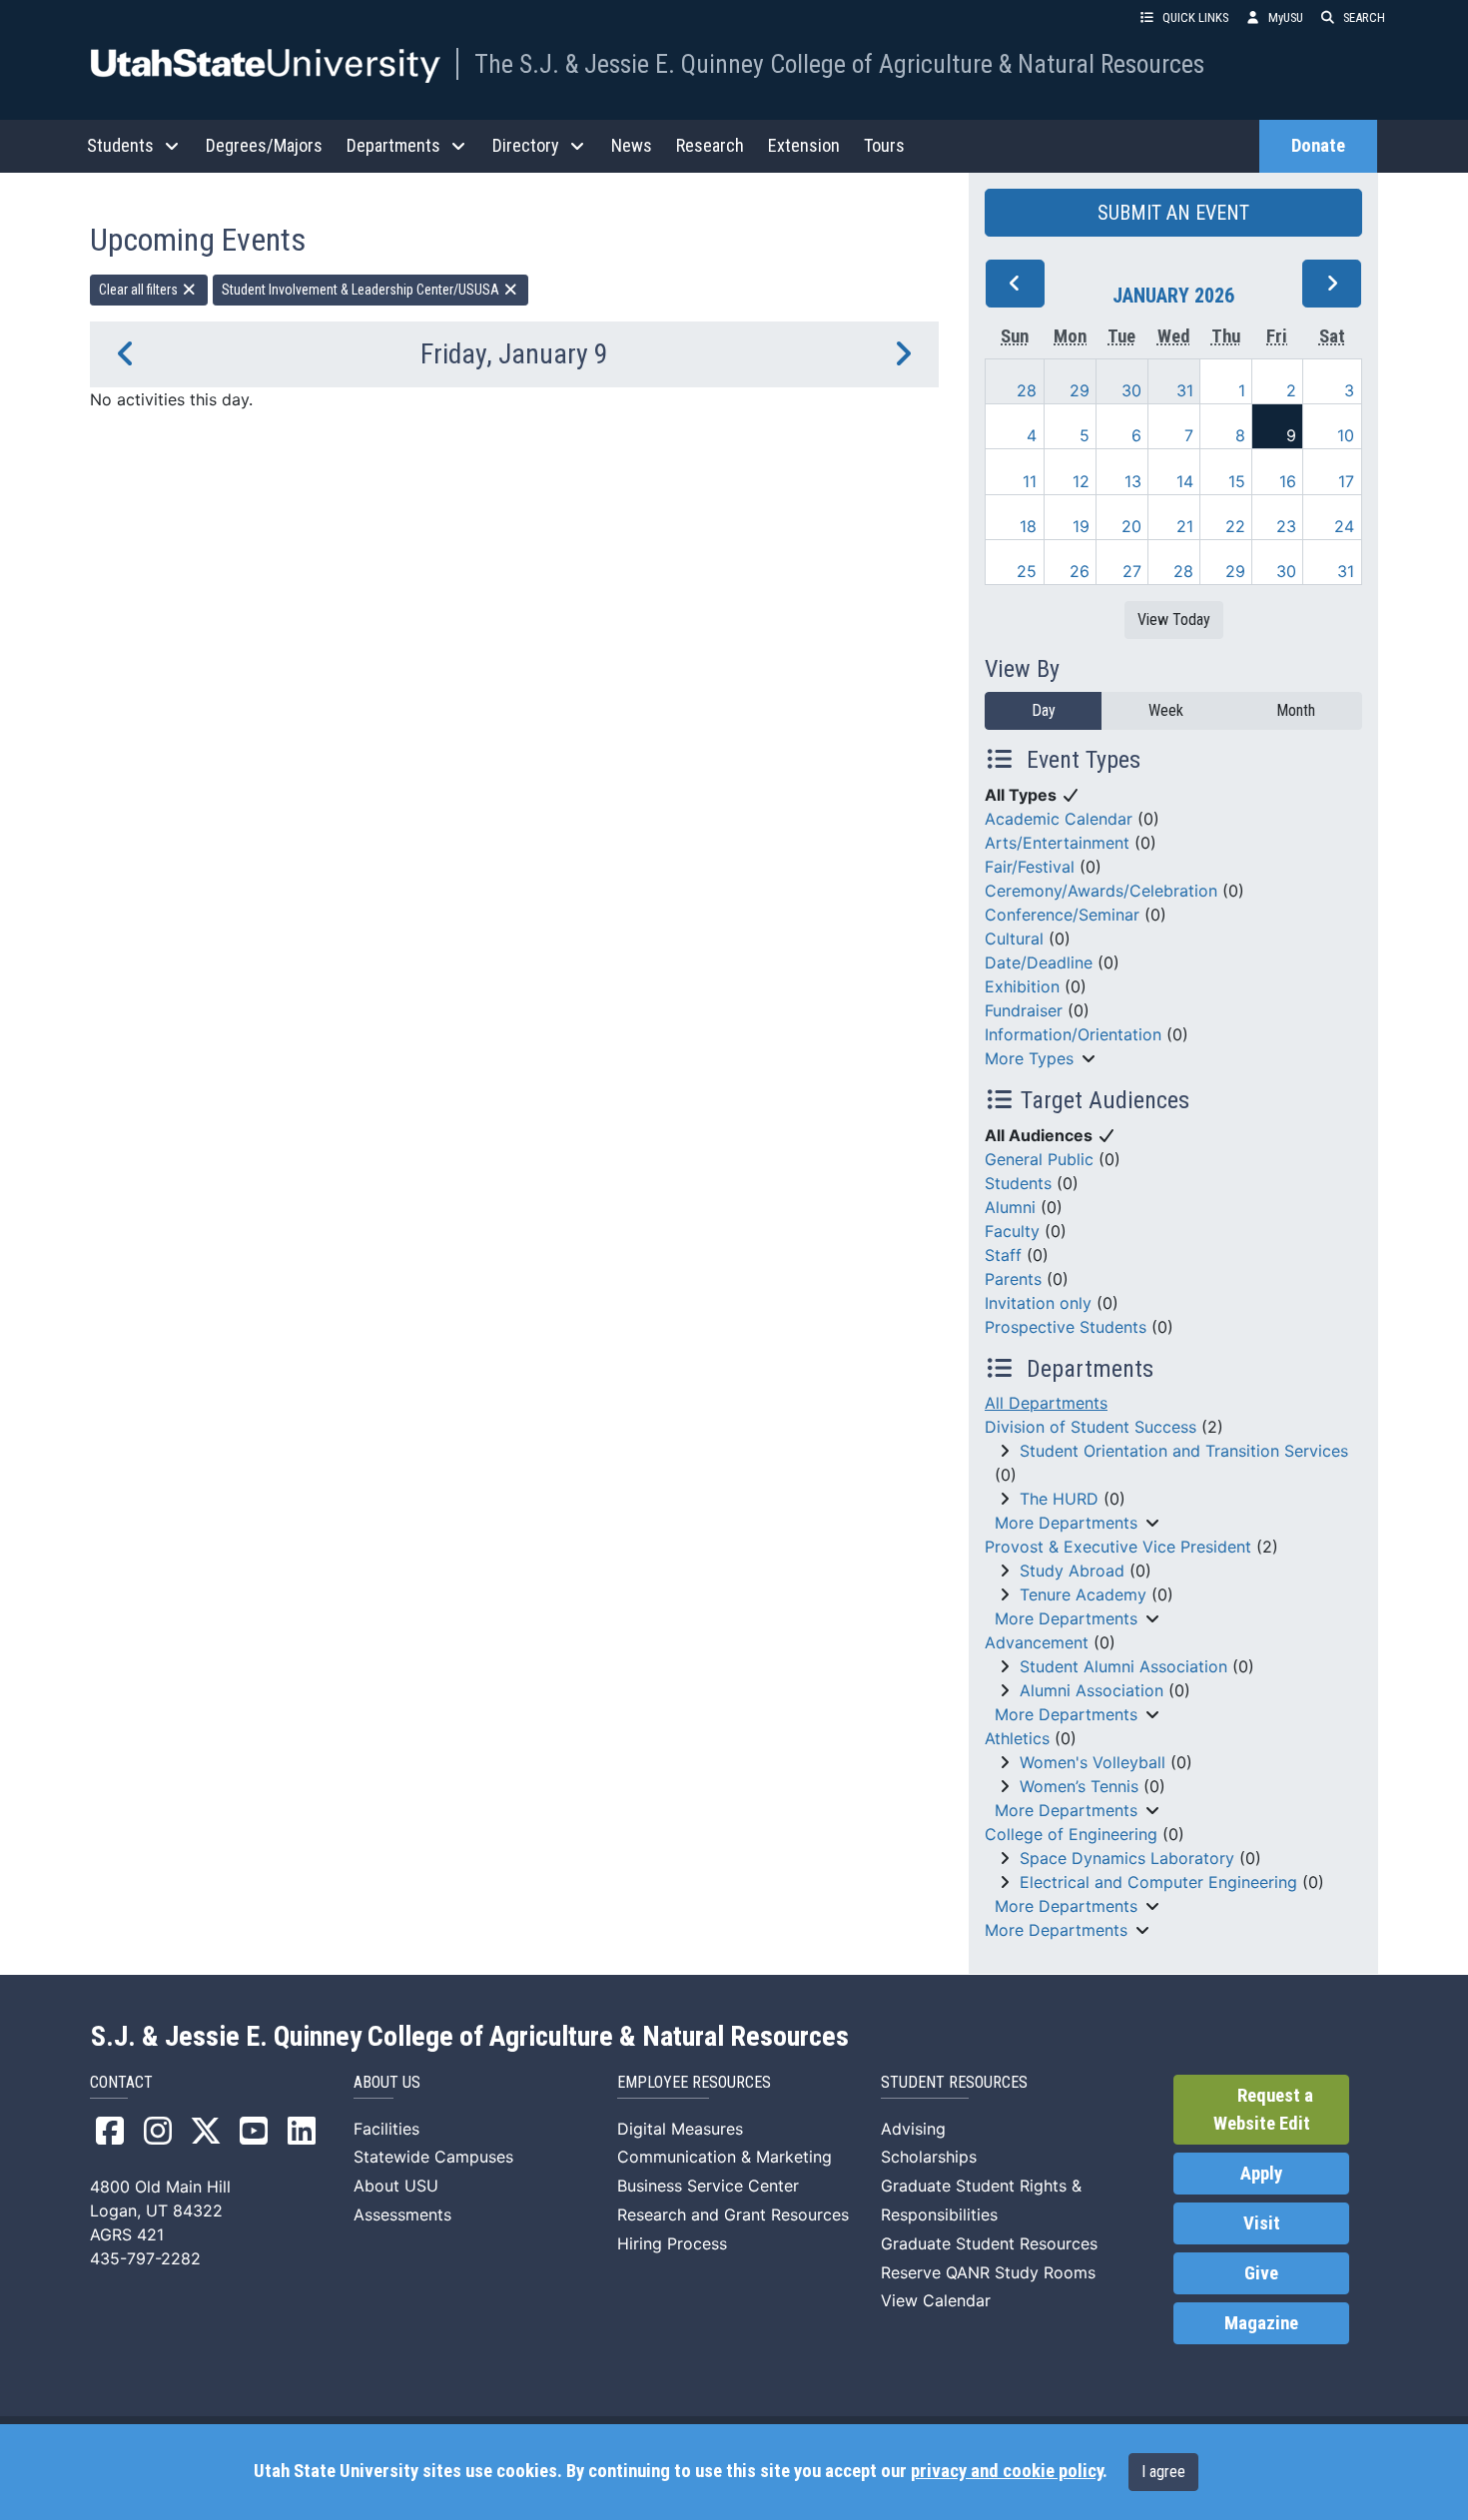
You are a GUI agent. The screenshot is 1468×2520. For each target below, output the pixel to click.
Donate (1318, 146)
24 (1344, 526)
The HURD (1059, 1499)
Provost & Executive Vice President (1118, 1547)
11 (1030, 481)
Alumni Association (1092, 1690)
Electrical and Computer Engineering (1158, 1882)
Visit (1262, 2223)
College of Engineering (1071, 1834)
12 (1081, 481)
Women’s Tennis (1079, 1786)
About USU (396, 2186)
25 (1027, 571)
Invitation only (1038, 1303)
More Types (1029, 1058)
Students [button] (120, 145)
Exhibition (1022, 986)
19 (1081, 526)
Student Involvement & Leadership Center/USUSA (362, 290)
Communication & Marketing (725, 2157)
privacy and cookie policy (1007, 2471)
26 (1080, 571)
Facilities (386, 2129)
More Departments (1066, 1523)
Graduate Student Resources (989, 2243)
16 (1288, 481)
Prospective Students (1066, 1327)
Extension (804, 145)
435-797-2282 (145, 2258)
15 (1237, 481)
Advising (913, 2129)
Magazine (1261, 2323)
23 (1286, 526)
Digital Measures (680, 2129)
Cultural (1014, 939)
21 (1185, 526)
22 (1235, 526)
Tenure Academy (1083, 1594)
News (632, 145)
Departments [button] (393, 145)
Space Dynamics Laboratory (1127, 1858)
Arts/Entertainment (1057, 843)
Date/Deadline (1039, 962)
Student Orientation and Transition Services (1184, 1451)
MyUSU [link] (1286, 17)
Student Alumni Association (1123, 1666)
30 (1131, 390)
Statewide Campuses (433, 2157)
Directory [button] (526, 145)
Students (1018, 1183)
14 (1185, 481)
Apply (1261, 2174)
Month (1296, 710)
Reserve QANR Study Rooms (988, 2272)
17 (1346, 481)
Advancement (1037, 1642)
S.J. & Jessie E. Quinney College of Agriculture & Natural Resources (470, 2037)
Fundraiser (1024, 1010)
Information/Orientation (1073, 1034)
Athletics (1017, 1738)
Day (1044, 710)
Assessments (402, 2214)
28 (1027, 390)
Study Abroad (1072, 1571)
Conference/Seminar (1062, 915)
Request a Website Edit (1263, 2110)
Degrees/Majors (264, 145)
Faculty (1012, 1231)
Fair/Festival (1030, 867)
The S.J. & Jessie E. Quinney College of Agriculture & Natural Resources (839, 64)
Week (1166, 710)
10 (1346, 435)
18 (1028, 526)
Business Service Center (708, 2186)
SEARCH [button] (1364, 17)
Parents (1013, 1279)
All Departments (1046, 1403)
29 (1080, 390)
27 (1132, 571)
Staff (1003, 1255)
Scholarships (929, 2157)
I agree (1163, 2472)
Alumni (1010, 1207)
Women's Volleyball (1093, 1762)
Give (1261, 2273)
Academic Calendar (1059, 819)
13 (1133, 481)
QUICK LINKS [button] (1195, 17)
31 (1185, 390)
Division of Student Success (1091, 1427)
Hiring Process (672, 2243)
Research (710, 145)
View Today (1174, 620)
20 (1131, 526)
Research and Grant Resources (733, 2214)
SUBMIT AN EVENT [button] (1173, 213)
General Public (1039, 1159)
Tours (884, 145)
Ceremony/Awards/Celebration (1101, 891)
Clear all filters (140, 290)
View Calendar (936, 2300)
